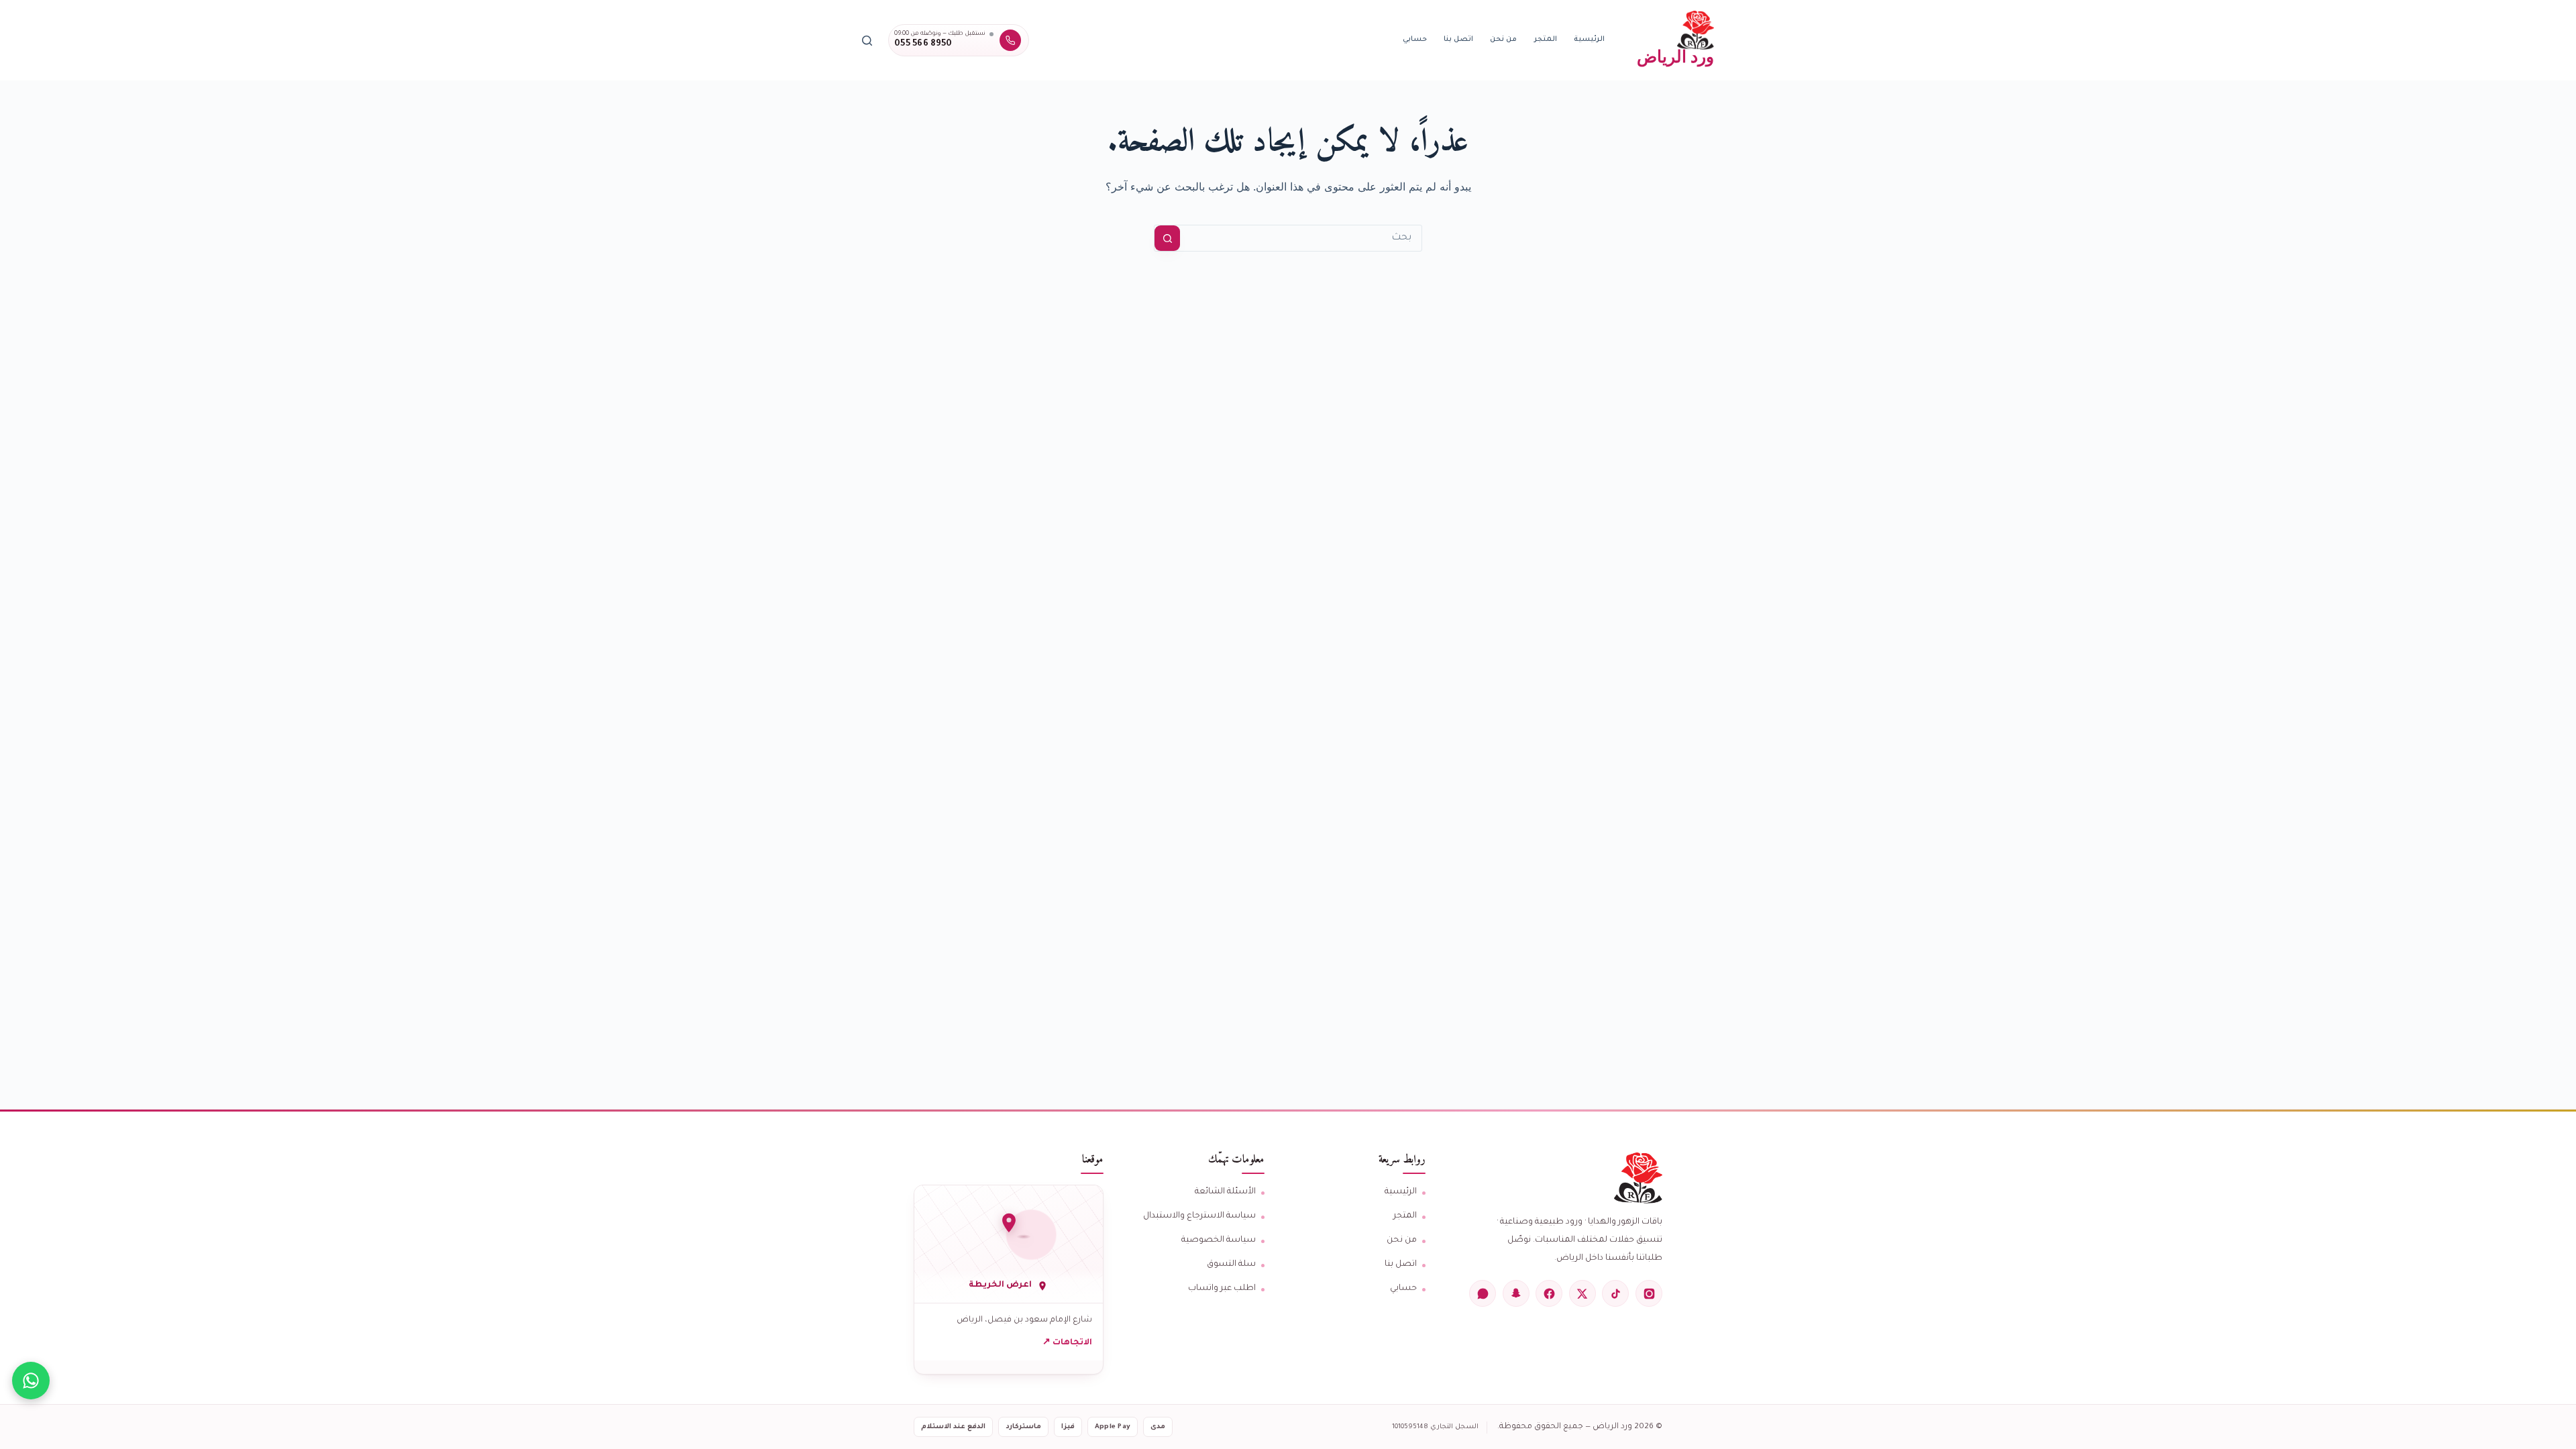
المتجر (1546, 40)
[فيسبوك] (1549, 1293)
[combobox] (1301, 238)
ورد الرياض (1675, 56)
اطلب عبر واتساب (1222, 1289)
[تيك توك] (1615, 1293)
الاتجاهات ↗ (1067, 1343)
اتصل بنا (1458, 40)
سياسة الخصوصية (1219, 1240)
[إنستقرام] (1649, 1293)
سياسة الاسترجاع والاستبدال (1199, 1216)
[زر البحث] (1167, 238)
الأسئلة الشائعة (1225, 1192)
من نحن (1503, 40)
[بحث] (867, 41)
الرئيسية (1589, 40)
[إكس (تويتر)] (1582, 1293)
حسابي (1415, 40)
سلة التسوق (1231, 1265)
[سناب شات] (1516, 1293)
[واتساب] (1483, 1293)
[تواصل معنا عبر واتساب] (31, 1381)
